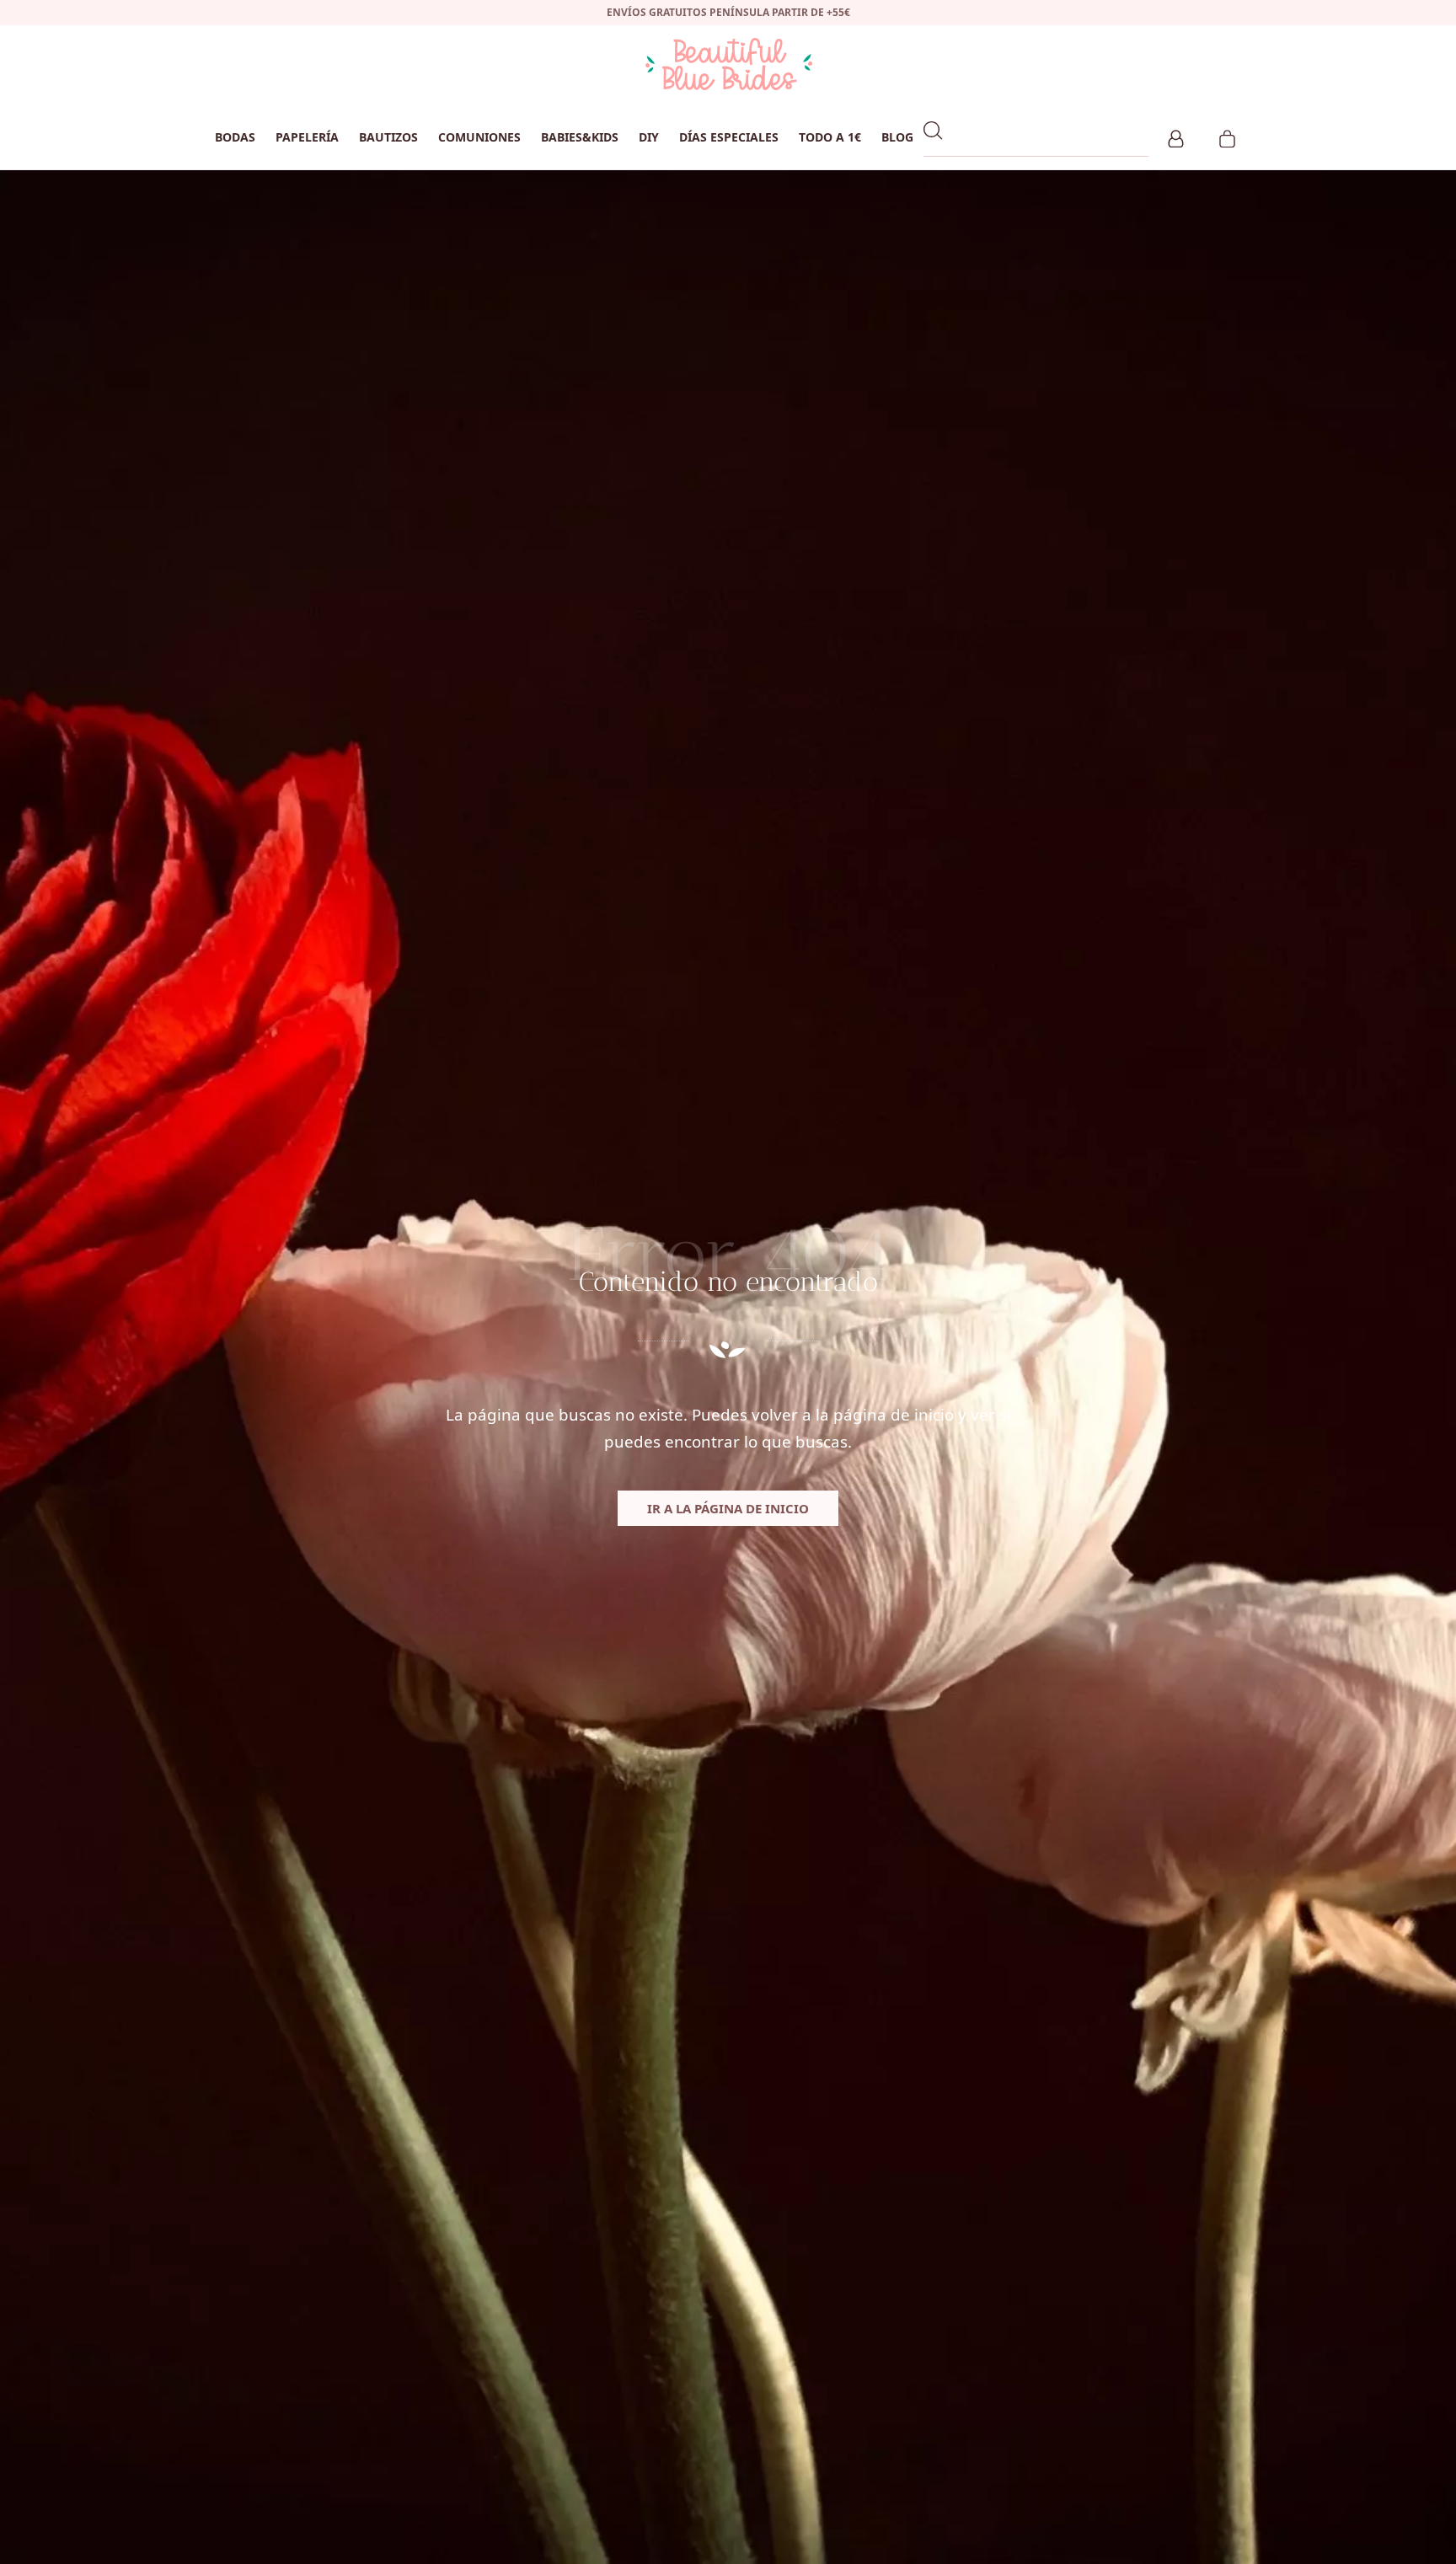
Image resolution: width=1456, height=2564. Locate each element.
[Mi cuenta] (1176, 136)
